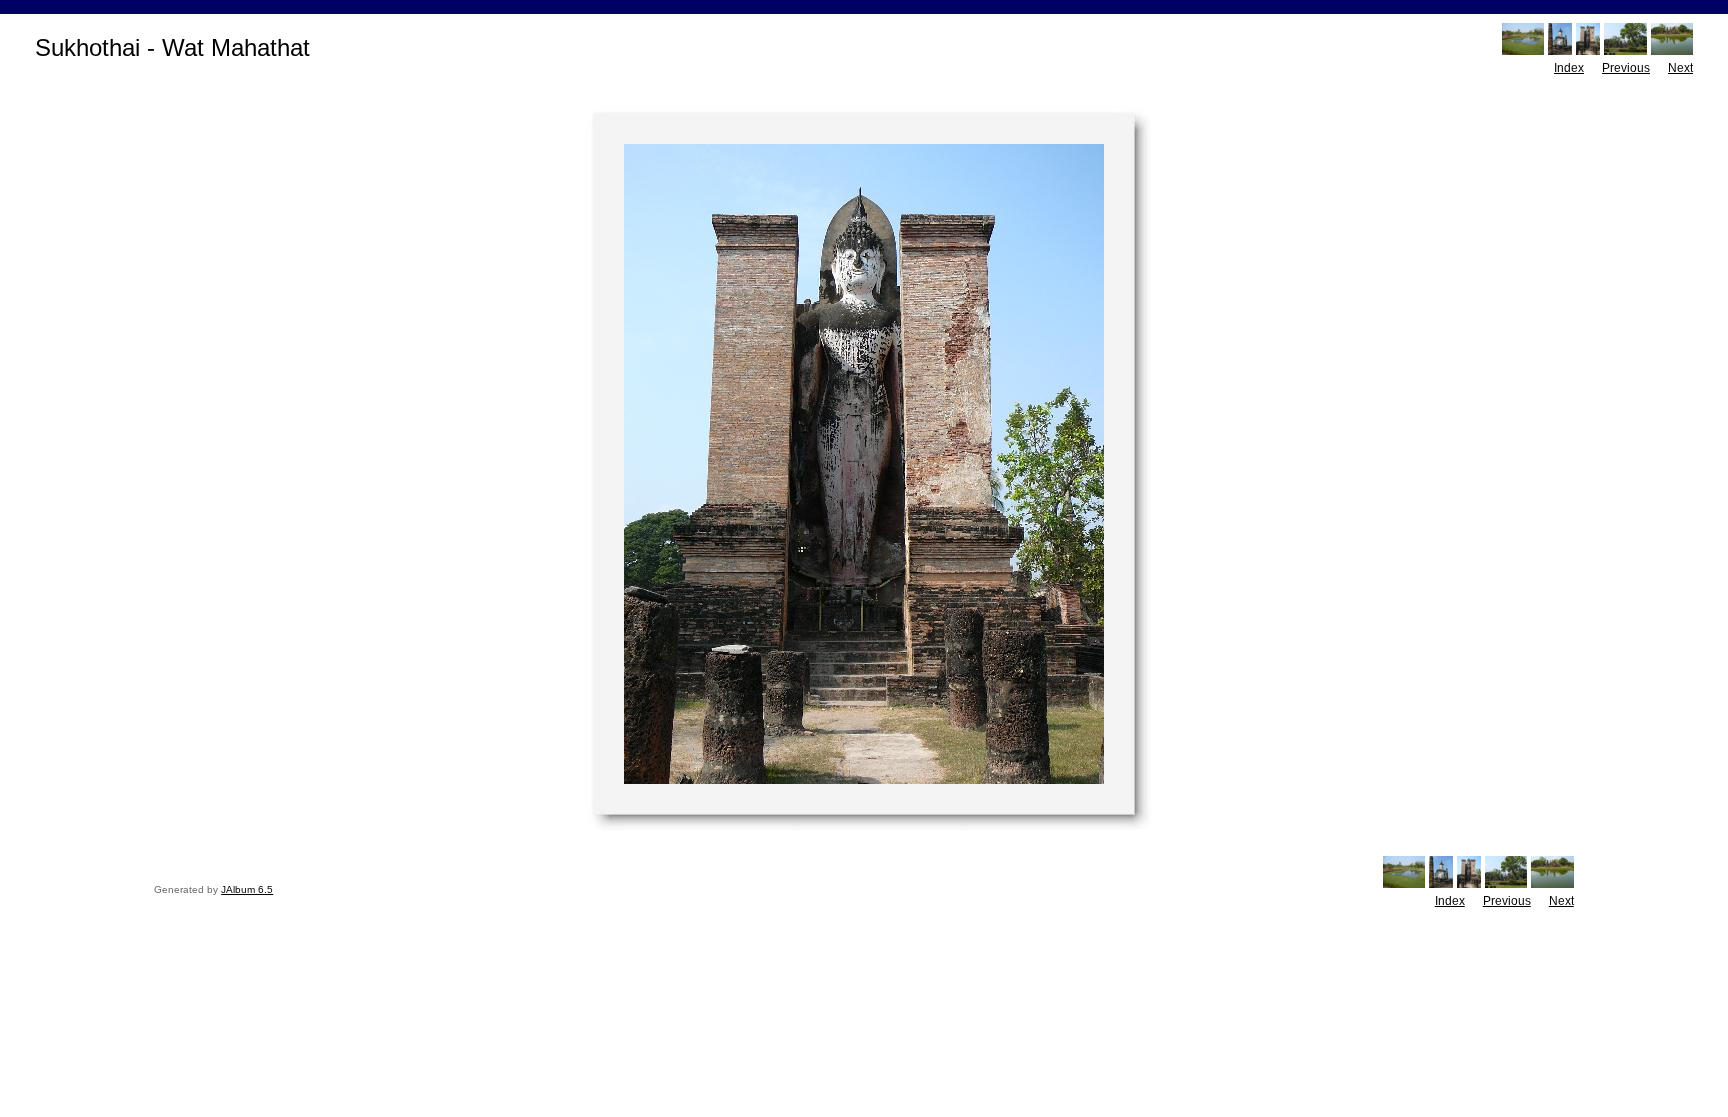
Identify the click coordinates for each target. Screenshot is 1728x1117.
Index (1569, 68)
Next (1680, 68)
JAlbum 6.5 (247, 889)
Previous (1626, 68)
